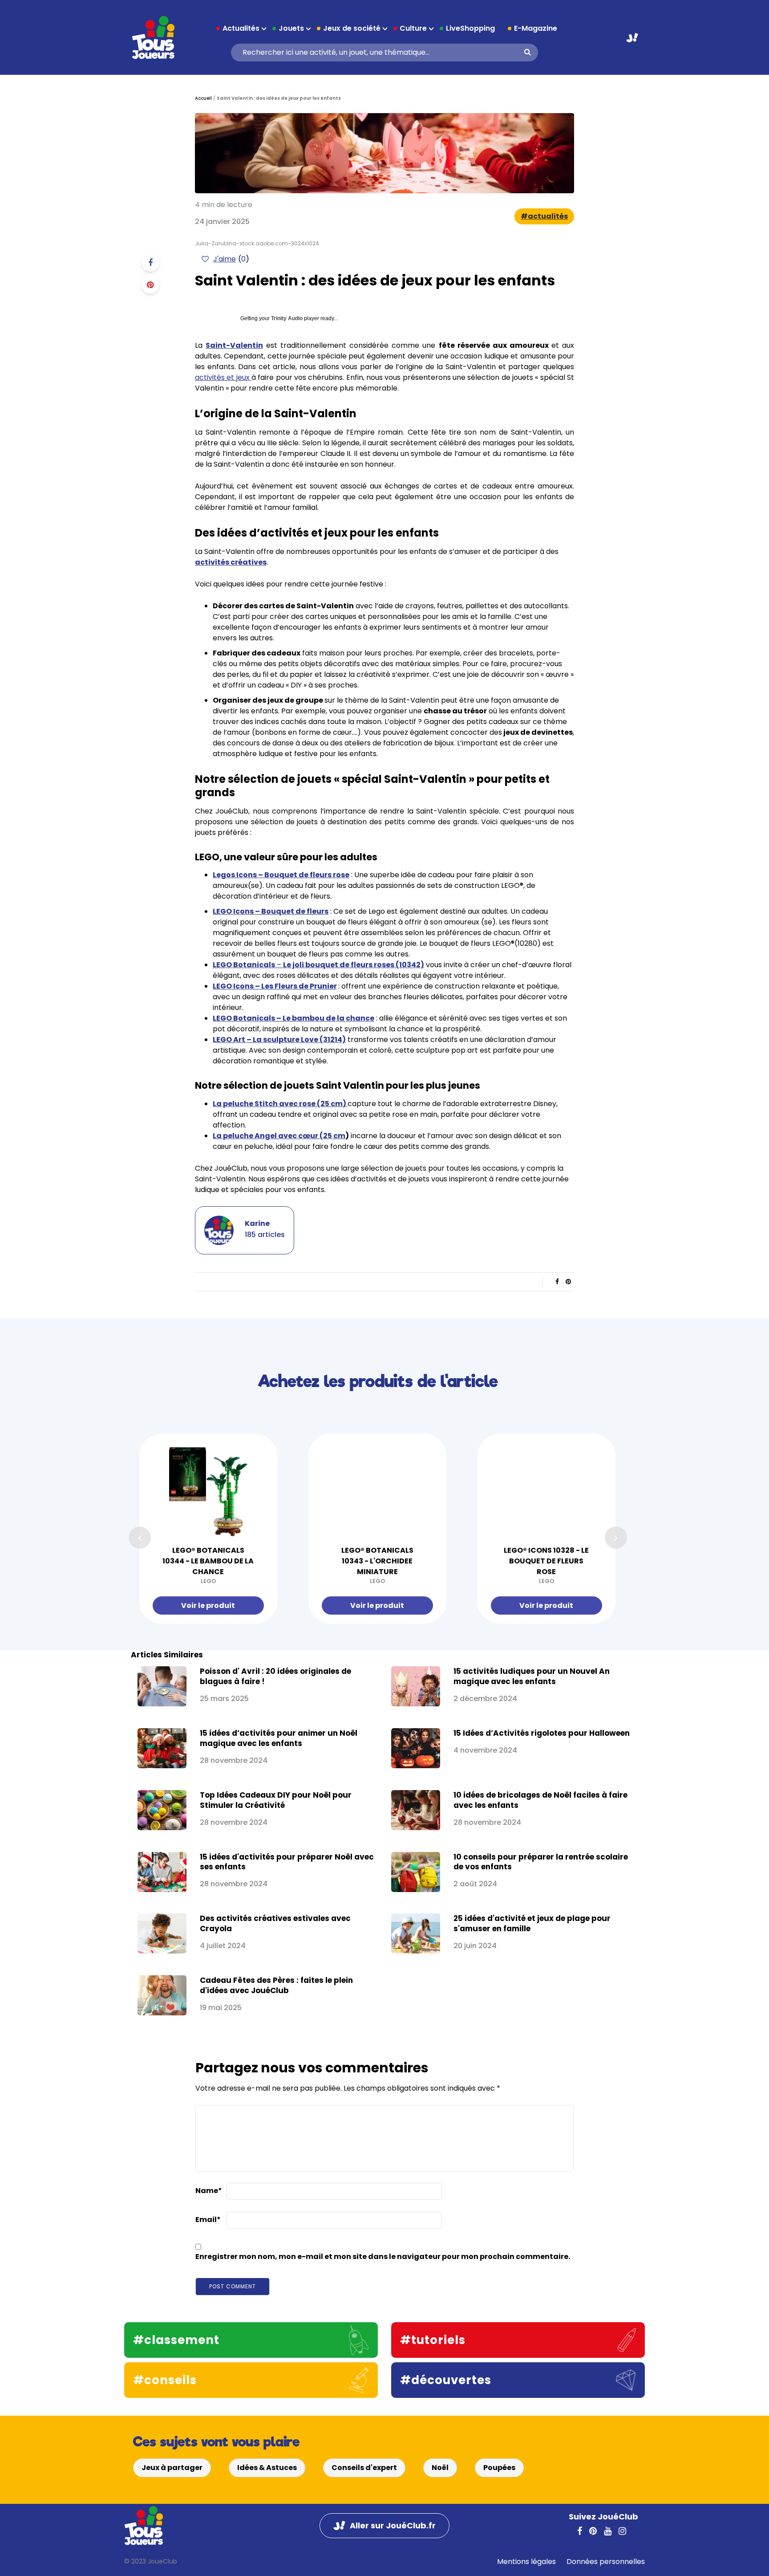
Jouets (291, 28)
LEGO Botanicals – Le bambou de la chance (293, 1018)
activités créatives (231, 562)
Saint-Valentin (234, 345)
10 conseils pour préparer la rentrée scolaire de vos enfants (541, 1862)
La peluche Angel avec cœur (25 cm (279, 1136)
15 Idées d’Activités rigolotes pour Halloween (542, 1733)
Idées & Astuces (267, 2468)
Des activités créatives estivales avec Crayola (275, 1923)
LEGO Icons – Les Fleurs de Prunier (275, 986)
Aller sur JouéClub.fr (632, 38)
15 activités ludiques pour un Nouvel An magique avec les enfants (532, 1676)
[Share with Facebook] (150, 263)
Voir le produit (208, 1605)
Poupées (499, 2468)
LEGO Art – (279, 1040)
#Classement (176, 2340)
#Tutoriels (433, 2340)
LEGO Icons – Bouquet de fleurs (271, 911)
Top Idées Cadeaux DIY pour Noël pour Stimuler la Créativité (276, 1800)
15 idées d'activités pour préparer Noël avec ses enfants (287, 1862)
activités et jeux (223, 377)
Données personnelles (606, 2562)
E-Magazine (536, 28)
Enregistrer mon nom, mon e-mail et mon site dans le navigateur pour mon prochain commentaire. (383, 2257)
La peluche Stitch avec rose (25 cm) (280, 1104)
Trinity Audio (287, 318)
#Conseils (165, 2380)
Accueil (203, 98)
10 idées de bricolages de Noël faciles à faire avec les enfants (540, 1800)
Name (209, 2191)
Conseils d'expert (364, 2468)
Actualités (241, 28)
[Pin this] (150, 285)
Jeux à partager (172, 2468)
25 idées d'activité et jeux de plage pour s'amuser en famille (532, 1923)
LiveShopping (470, 28)
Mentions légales (526, 2562)
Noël (440, 2468)
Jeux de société (352, 28)
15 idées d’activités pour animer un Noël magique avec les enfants (279, 1738)
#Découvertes (446, 2380)
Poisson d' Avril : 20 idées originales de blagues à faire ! (275, 1676)
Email (208, 2220)
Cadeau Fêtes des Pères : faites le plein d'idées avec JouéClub (276, 1985)
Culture (413, 28)
